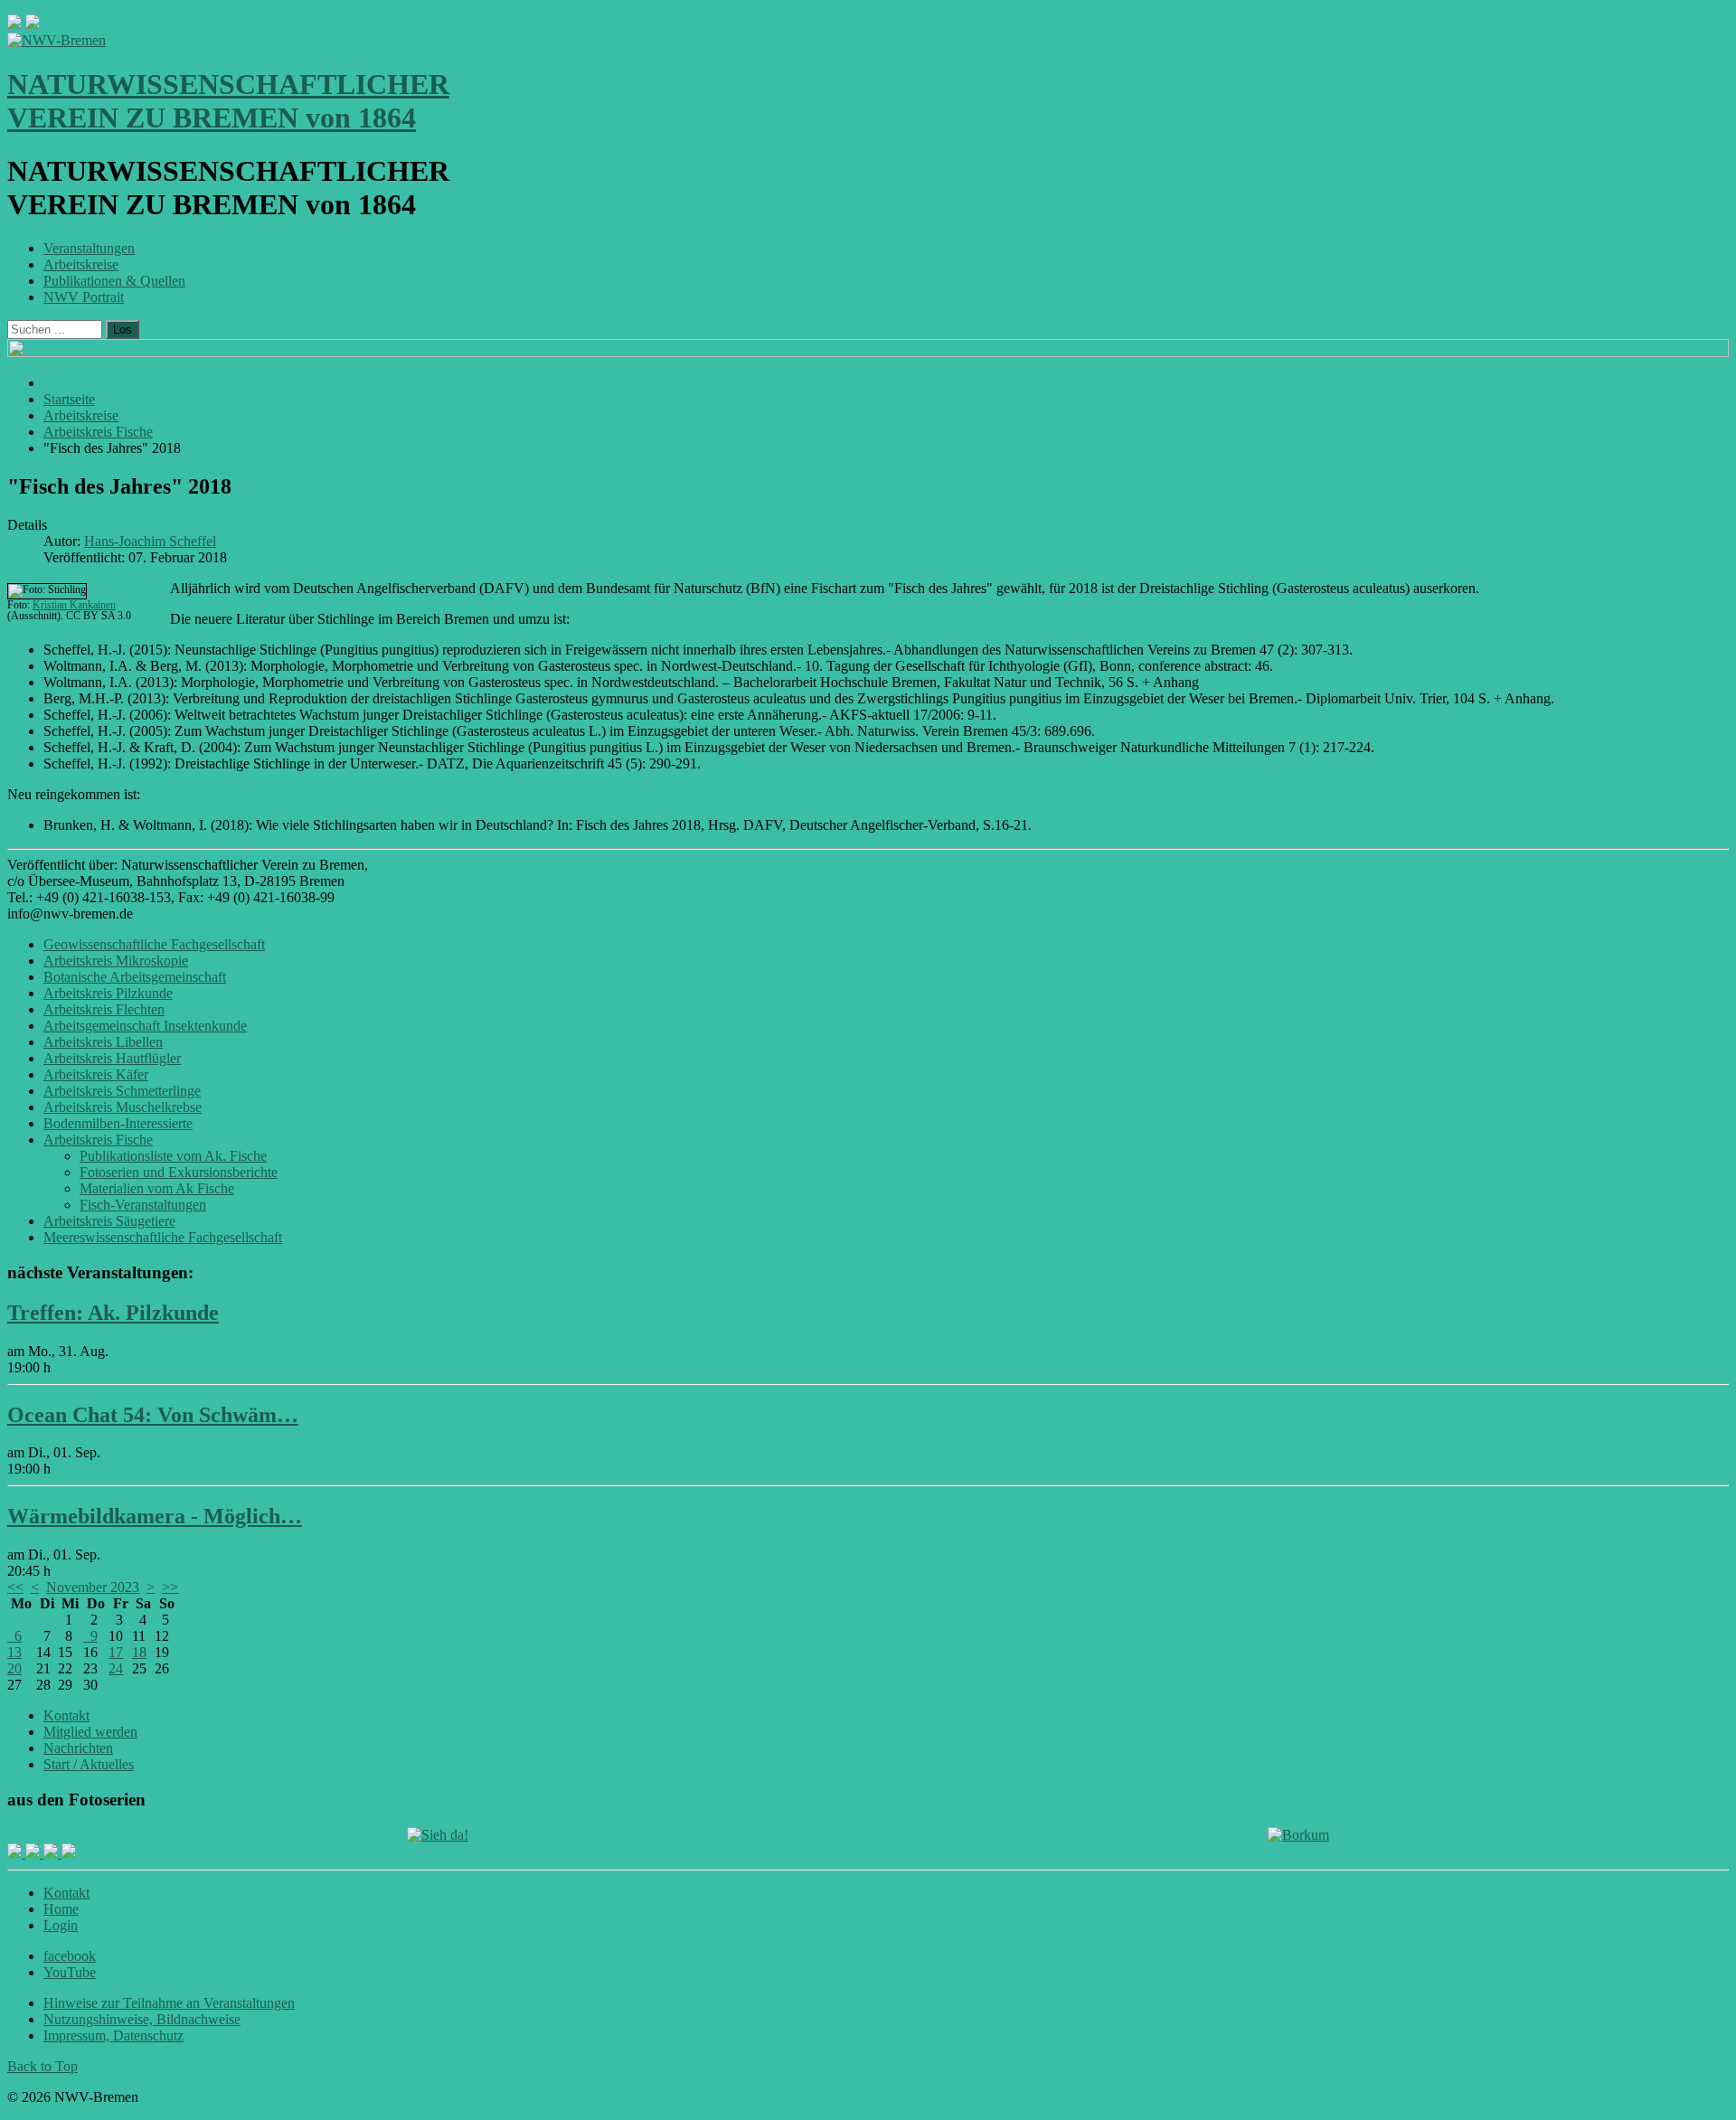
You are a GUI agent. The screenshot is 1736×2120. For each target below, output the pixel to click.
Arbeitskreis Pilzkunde (108, 993)
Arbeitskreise (81, 264)
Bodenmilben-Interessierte (118, 1123)
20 (14, 1668)
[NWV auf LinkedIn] (52, 1853)
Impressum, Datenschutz (113, 2035)
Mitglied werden (90, 1732)
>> (170, 1587)
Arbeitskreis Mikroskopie (116, 961)
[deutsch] (33, 24)
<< (15, 1587)
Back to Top (42, 2066)
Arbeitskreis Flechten (104, 1009)
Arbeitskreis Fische (98, 1140)
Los (123, 330)
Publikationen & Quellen (114, 281)
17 (116, 1652)
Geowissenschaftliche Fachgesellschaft (154, 944)
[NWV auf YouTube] (69, 1853)
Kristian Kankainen (74, 605)
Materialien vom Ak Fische (157, 1188)
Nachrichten (78, 1748)
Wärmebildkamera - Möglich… (155, 1516)
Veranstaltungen (89, 248)
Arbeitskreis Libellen (103, 1042)
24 (116, 1668)
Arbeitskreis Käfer (96, 1074)
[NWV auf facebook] (16, 1853)
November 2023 (93, 1587)
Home (61, 1909)
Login (61, 1925)
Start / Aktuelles (89, 1764)
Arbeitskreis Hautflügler (112, 1058)
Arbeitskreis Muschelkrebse (123, 1107)
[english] (14, 24)
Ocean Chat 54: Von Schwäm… (153, 1415)
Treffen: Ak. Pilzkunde (113, 1313)
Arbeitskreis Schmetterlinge (122, 1091)
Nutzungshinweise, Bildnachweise (142, 2019)
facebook (70, 1956)
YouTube (70, 1972)
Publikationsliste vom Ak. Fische (173, 1156)
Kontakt (66, 1715)
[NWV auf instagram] (34, 1853)
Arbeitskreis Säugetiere (109, 1221)
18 (139, 1652)
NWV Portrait (84, 297)
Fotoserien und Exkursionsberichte (179, 1172)
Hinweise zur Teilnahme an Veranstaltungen (169, 2003)
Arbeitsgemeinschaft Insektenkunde (145, 1026)
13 (14, 1652)
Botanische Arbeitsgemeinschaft (135, 977)
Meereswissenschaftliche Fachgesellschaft (163, 1237)
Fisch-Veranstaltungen (143, 1205)
